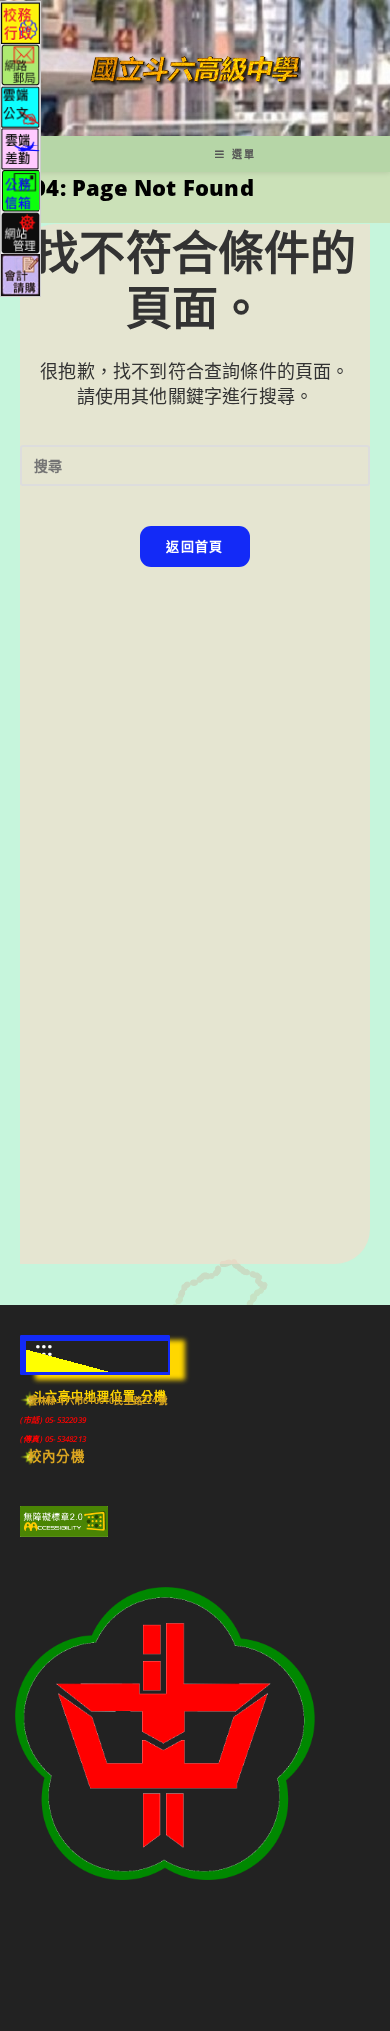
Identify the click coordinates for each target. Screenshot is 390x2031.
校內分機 (56, 1456)
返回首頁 (194, 546)
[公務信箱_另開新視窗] (20, 189)
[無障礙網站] (64, 1520)
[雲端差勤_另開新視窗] (20, 147)
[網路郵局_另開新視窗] (20, 63)
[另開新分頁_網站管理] (20, 231)
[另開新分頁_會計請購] (20, 273)
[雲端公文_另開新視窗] (20, 105)
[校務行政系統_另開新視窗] (20, 21)
